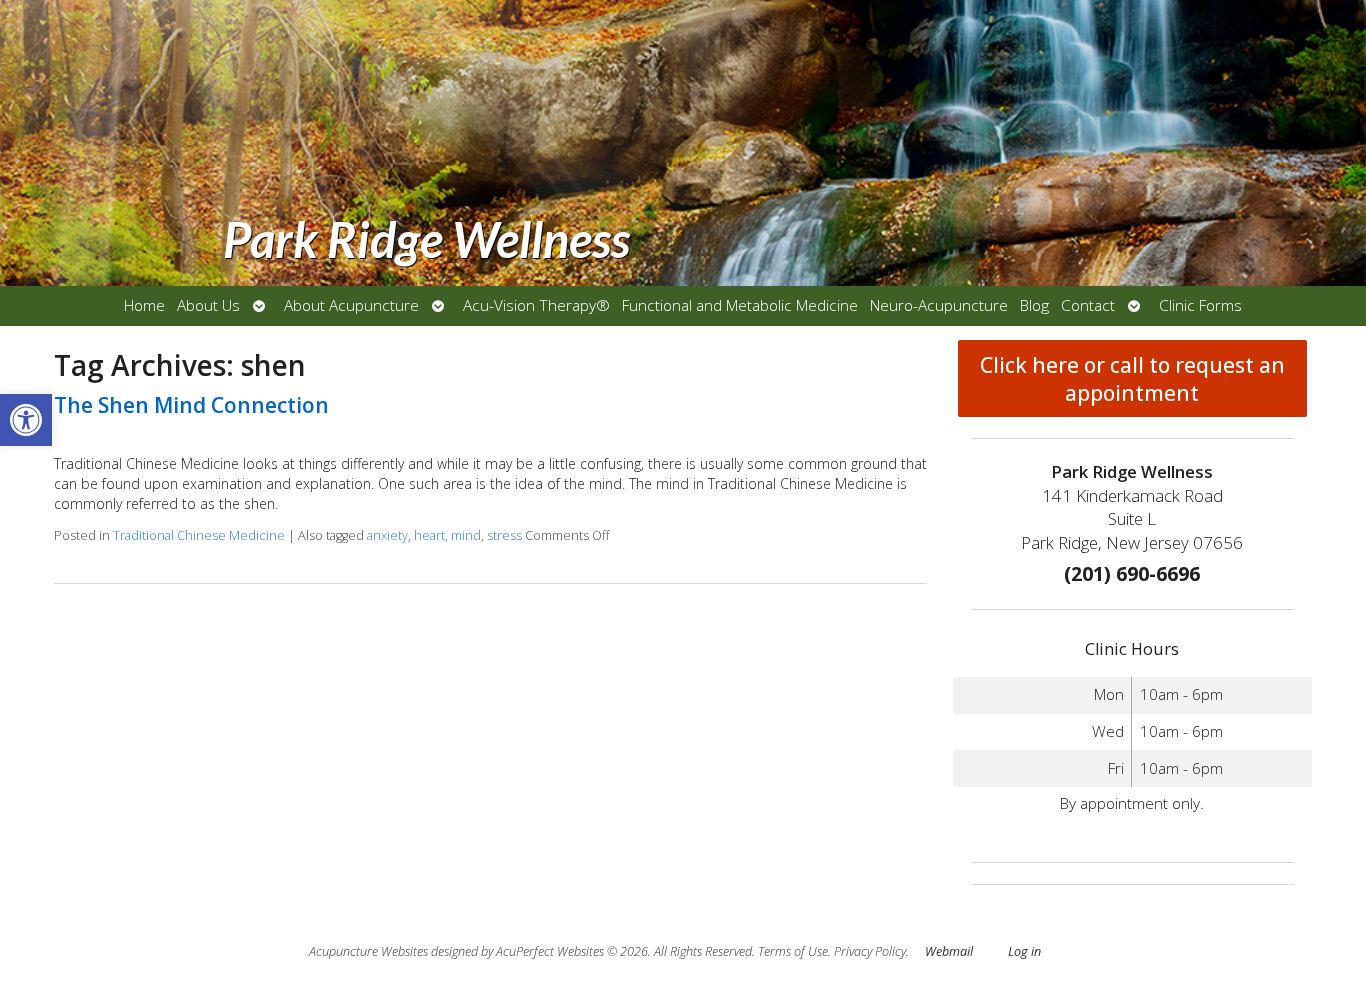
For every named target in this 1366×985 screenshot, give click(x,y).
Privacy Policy (870, 951)
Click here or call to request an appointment (1132, 379)
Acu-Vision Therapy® (536, 305)
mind (466, 535)
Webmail (949, 951)
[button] (26, 420)
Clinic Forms (1200, 305)
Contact (1088, 305)
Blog (1034, 305)
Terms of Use (793, 951)
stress (504, 535)
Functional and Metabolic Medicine (740, 305)
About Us (208, 305)
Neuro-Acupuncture (939, 305)
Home (144, 305)
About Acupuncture (351, 305)
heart (429, 535)
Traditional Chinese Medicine (199, 535)
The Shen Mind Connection (191, 405)
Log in (1024, 951)
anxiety (387, 535)
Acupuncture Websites (368, 951)
